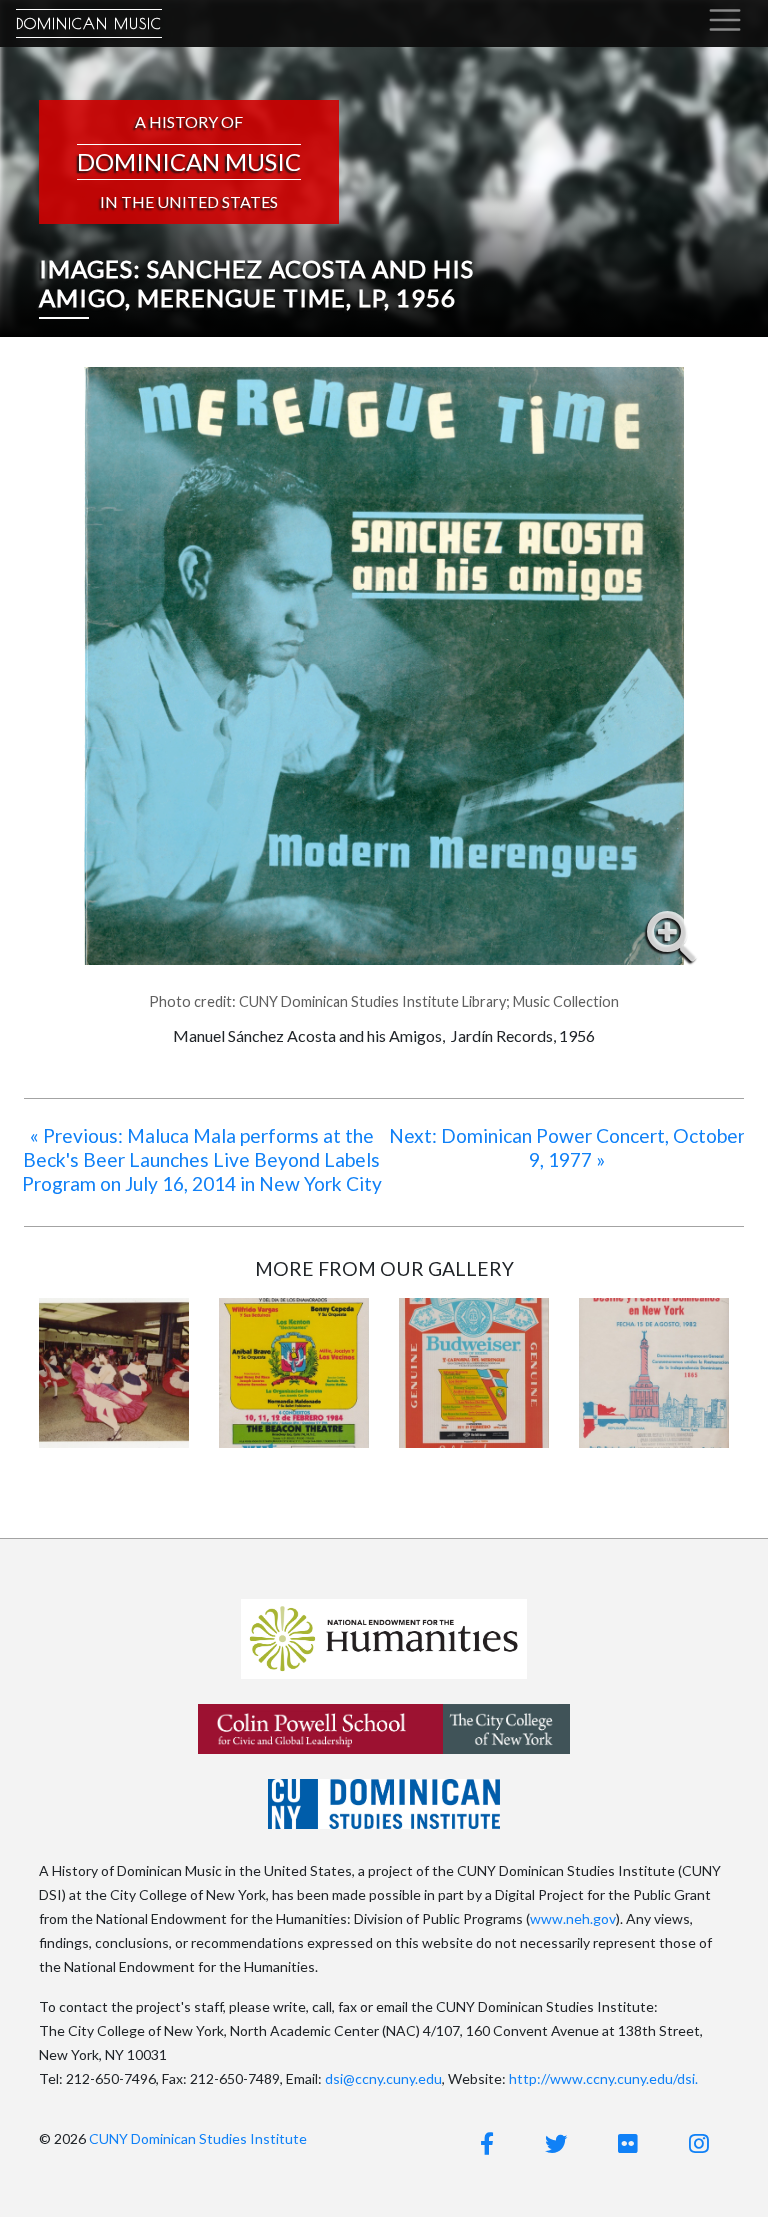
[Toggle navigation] (725, 20)
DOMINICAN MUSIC (89, 23)
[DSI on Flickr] (628, 2143)
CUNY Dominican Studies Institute (198, 2138)
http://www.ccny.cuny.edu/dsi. (603, 2078)
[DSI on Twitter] (556, 2143)
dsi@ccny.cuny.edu (383, 2078)
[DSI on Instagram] (699, 2143)
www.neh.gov (573, 1918)
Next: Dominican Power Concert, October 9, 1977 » (567, 1147)
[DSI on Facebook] (487, 2143)
